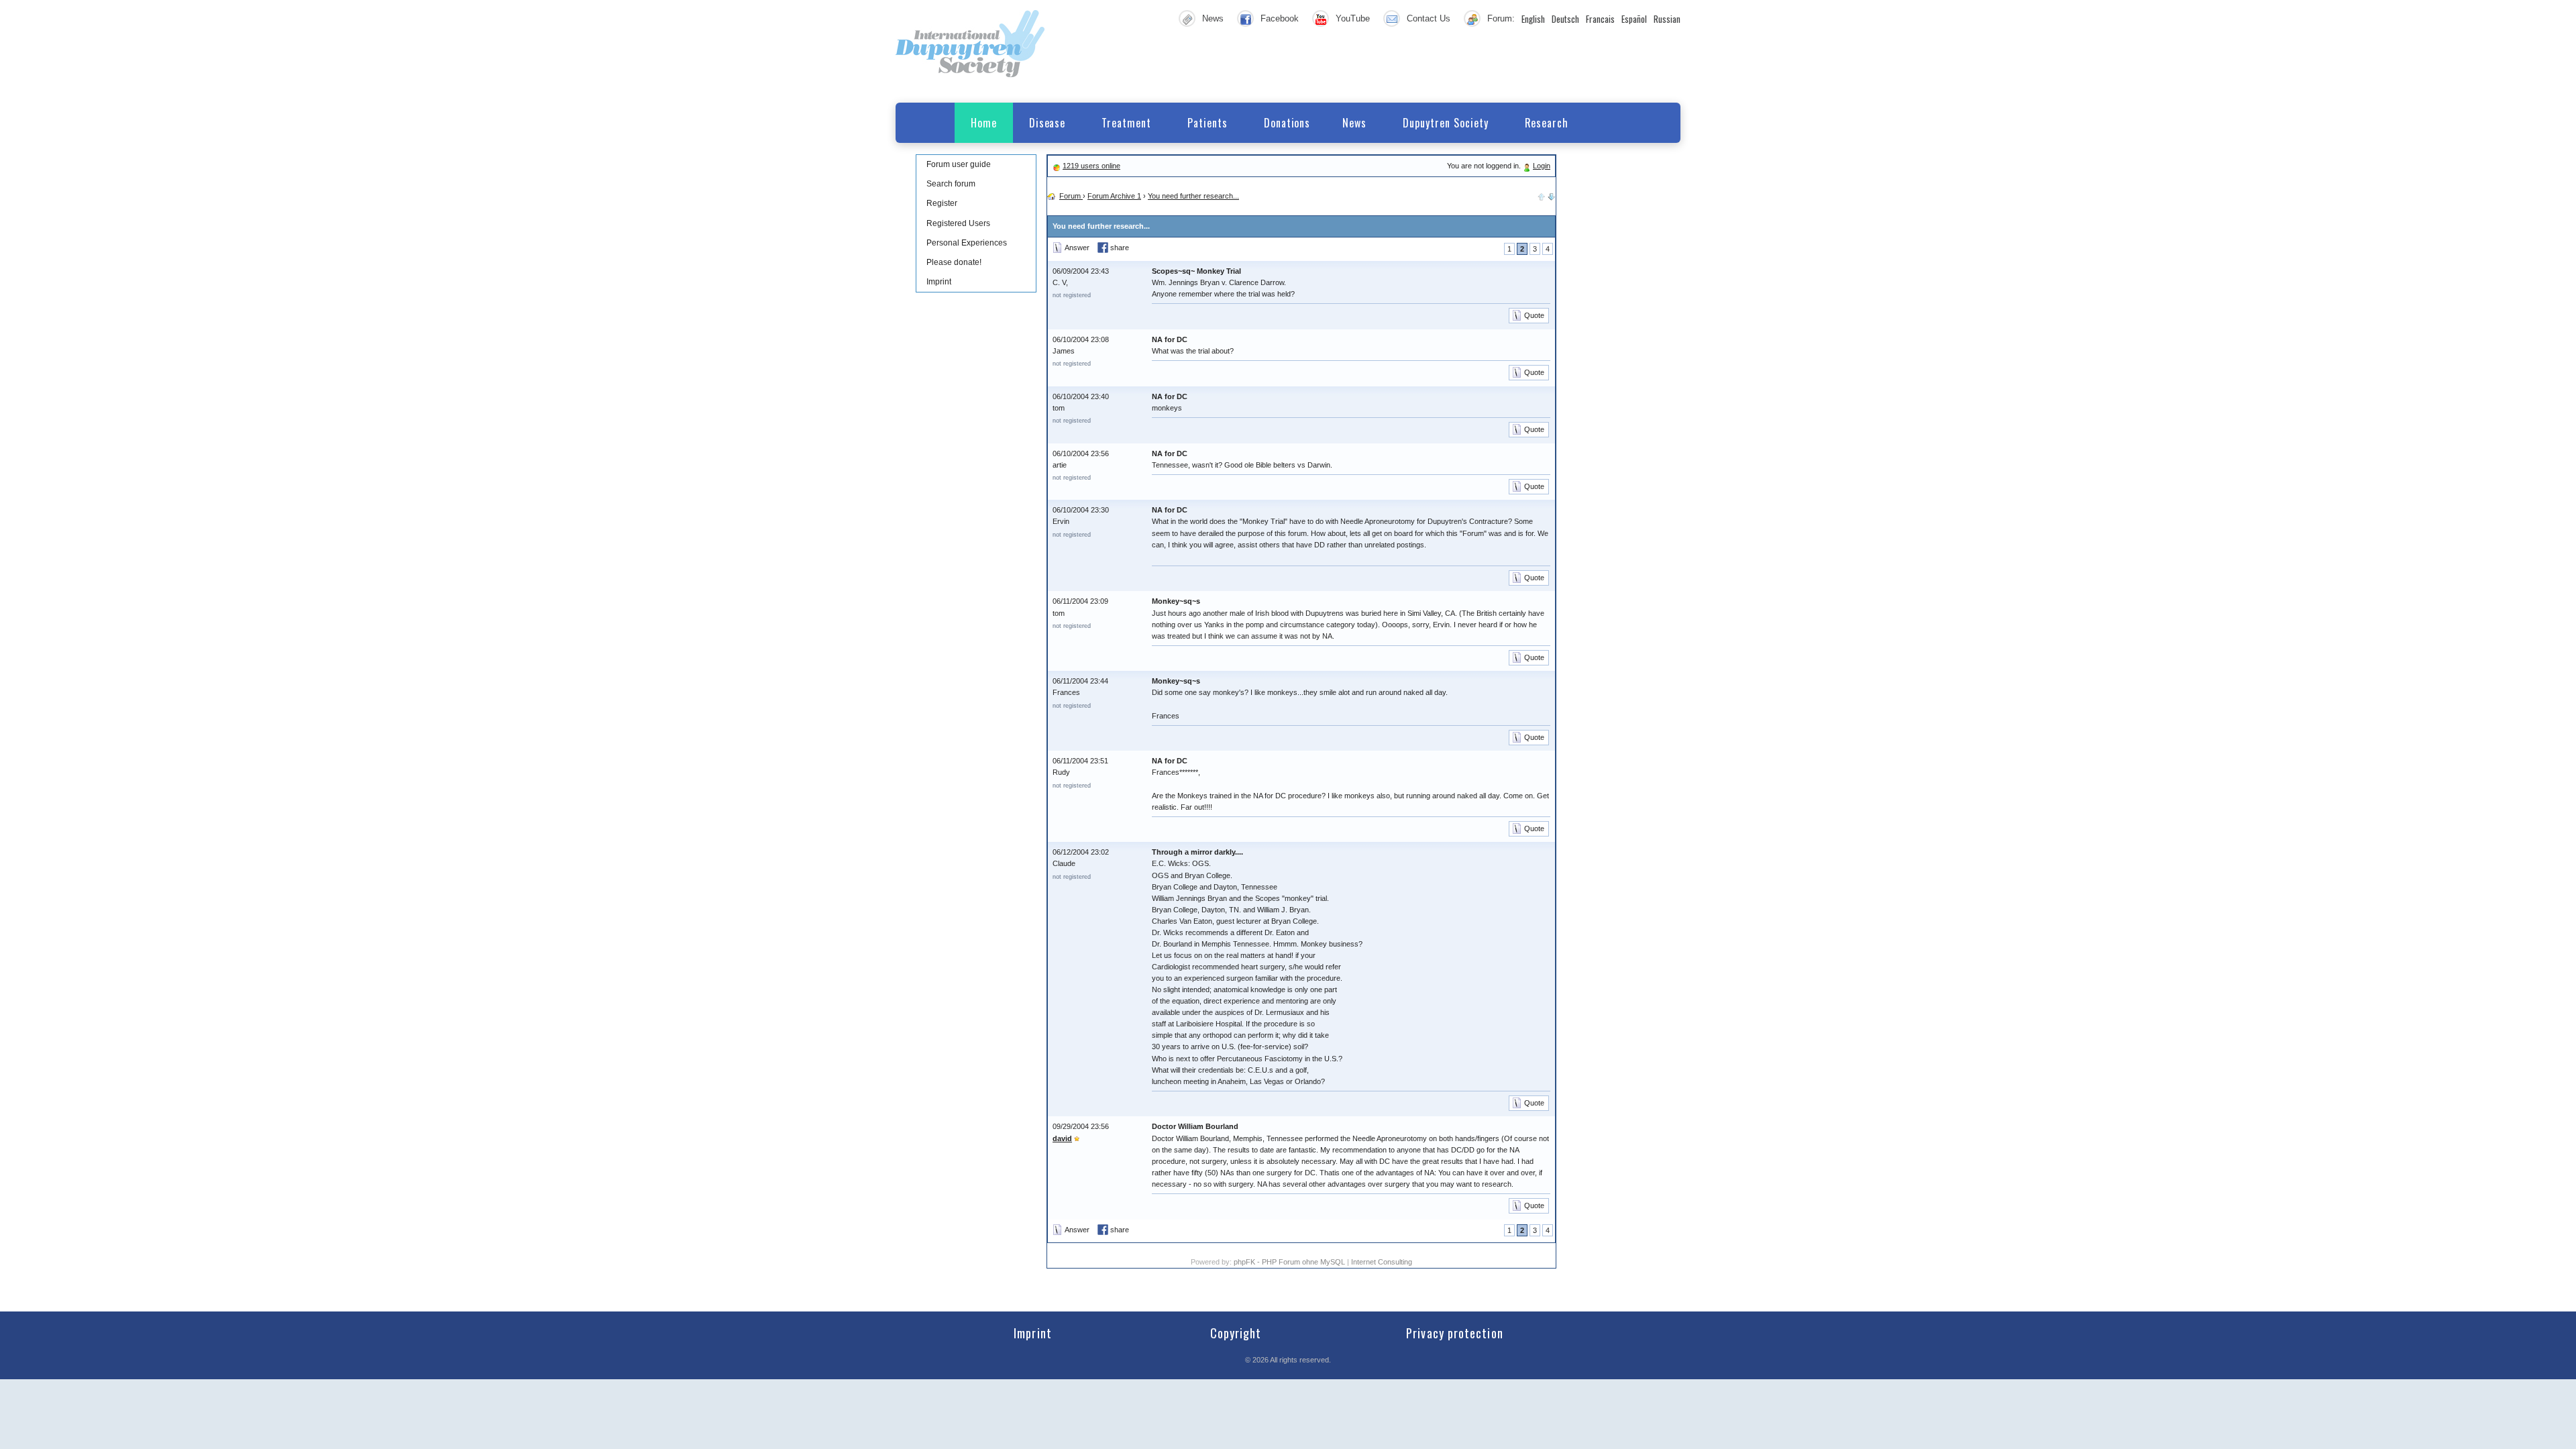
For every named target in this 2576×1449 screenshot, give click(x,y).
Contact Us (1429, 18)
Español (1634, 19)
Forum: (1501, 18)
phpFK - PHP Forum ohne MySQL (1290, 1262)
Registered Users (958, 223)
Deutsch (1565, 19)
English (1533, 19)
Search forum (951, 184)
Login (1542, 166)
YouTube (1353, 18)
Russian (1667, 19)
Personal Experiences (967, 243)
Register (942, 203)
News (1213, 18)
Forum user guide (959, 164)
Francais (1600, 19)
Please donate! (954, 262)
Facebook (1280, 18)
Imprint (939, 282)
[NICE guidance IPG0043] (1552, 196)
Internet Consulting (1382, 1262)
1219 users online (1091, 166)
